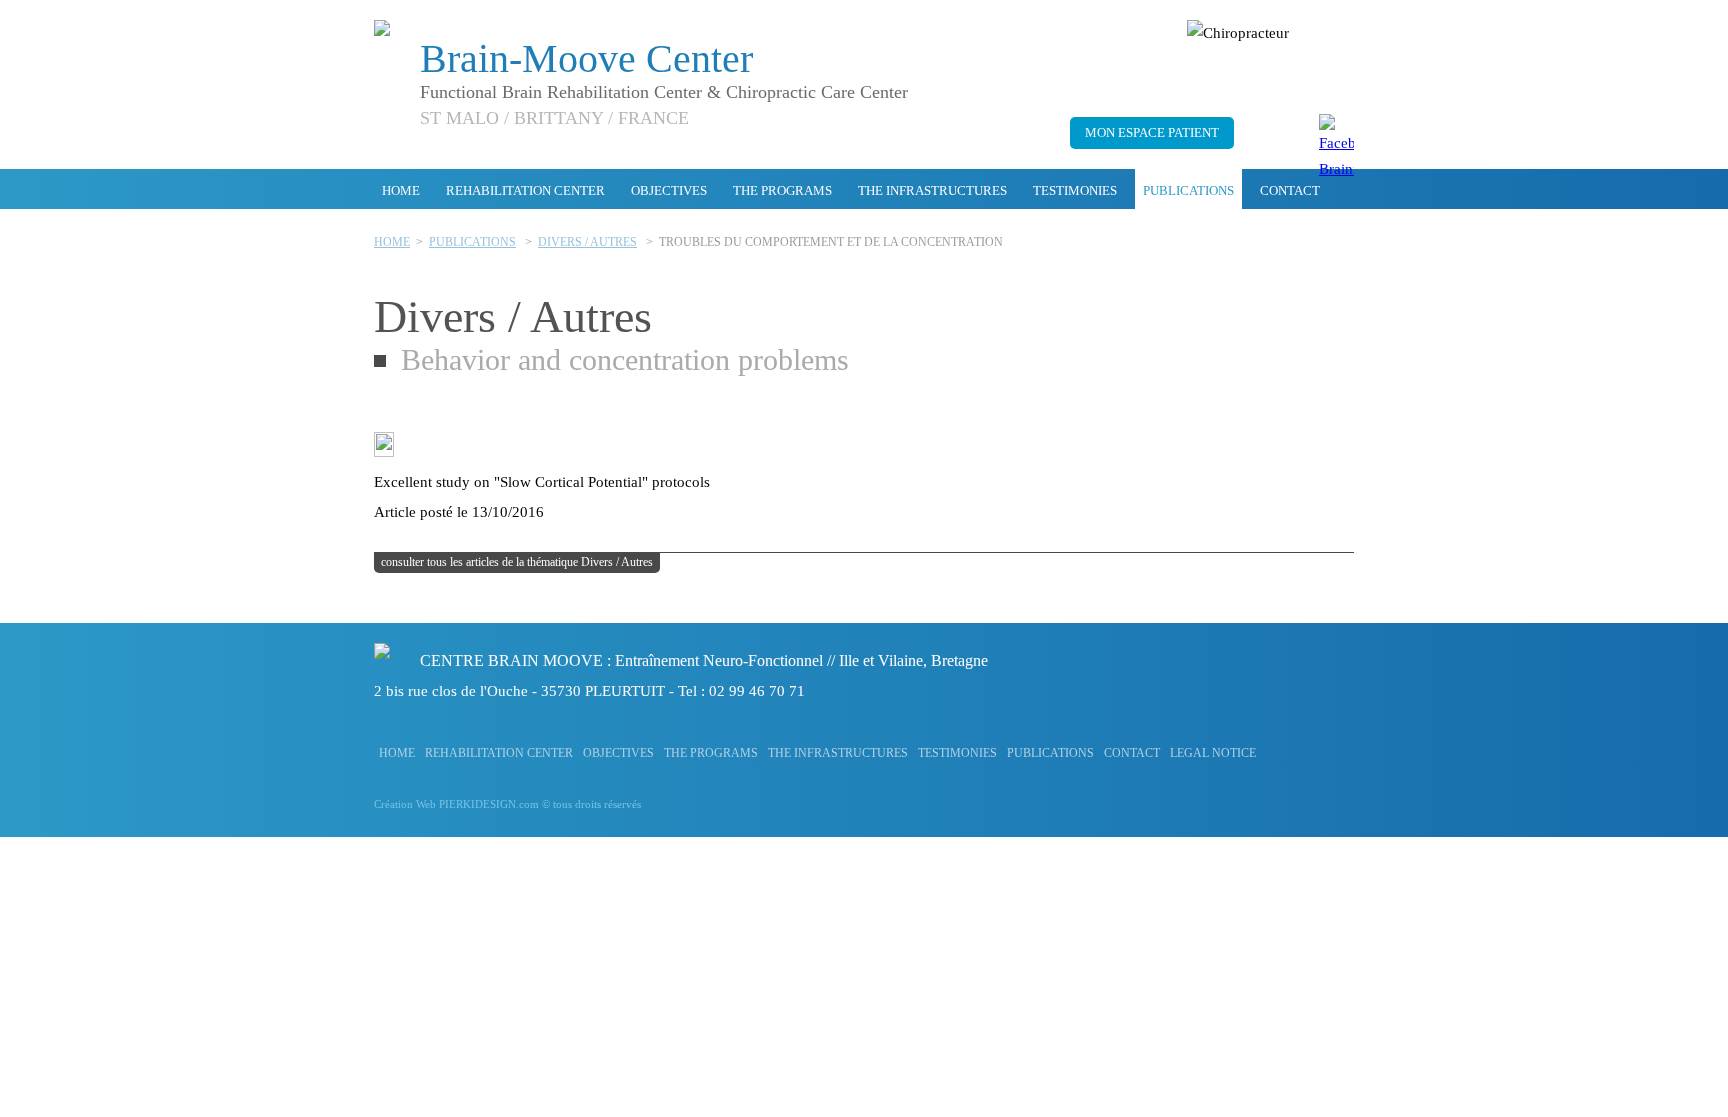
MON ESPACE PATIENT (1152, 132)
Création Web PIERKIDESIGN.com (456, 804)
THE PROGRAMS (782, 190)
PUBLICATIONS (1188, 190)
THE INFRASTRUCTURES (932, 190)
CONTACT (1290, 190)
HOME (401, 190)
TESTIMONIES (1075, 190)
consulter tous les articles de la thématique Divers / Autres (517, 562)
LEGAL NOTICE (1213, 753)
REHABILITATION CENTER (525, 190)
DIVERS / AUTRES (587, 242)
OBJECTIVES (669, 190)
